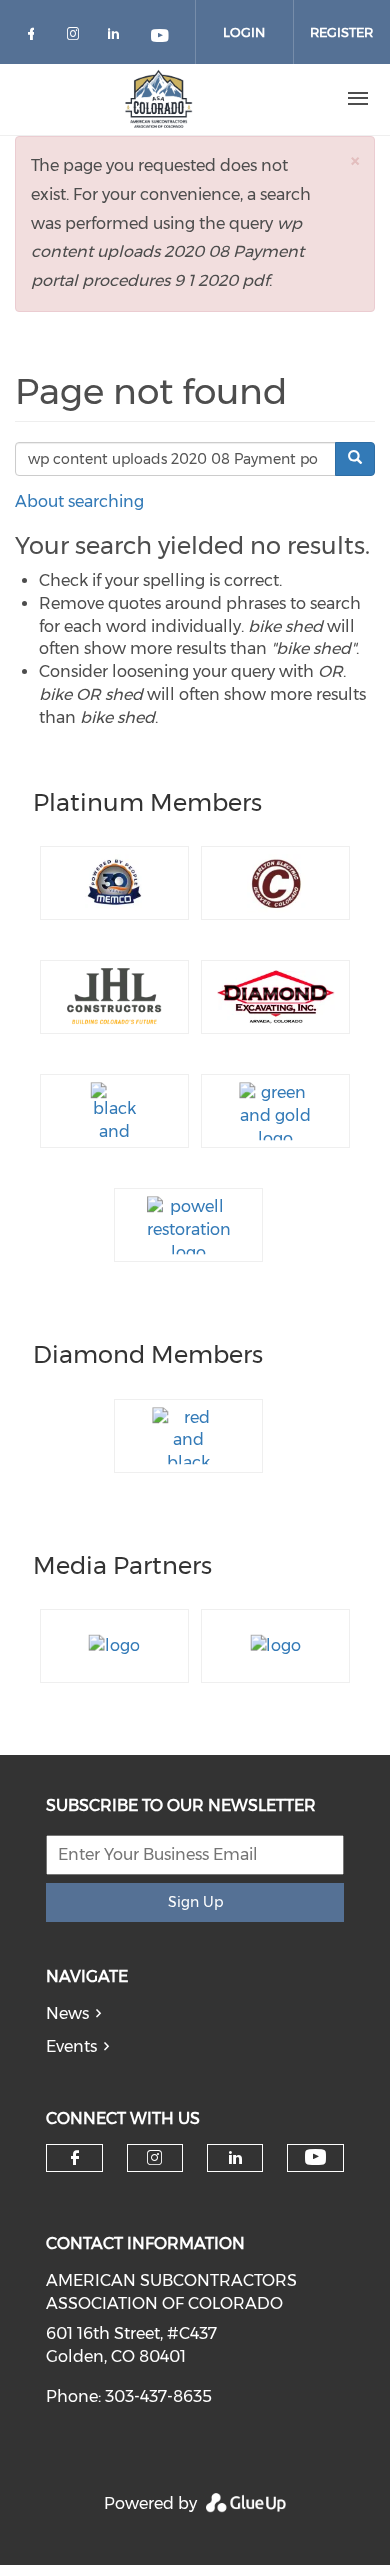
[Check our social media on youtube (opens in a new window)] (161, 37)
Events (71, 2046)
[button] (355, 160)
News (67, 2013)
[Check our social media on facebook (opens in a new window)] (35, 37)
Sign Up (195, 1902)
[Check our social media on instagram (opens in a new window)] (77, 37)
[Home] (159, 99)
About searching (79, 501)
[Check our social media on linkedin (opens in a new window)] (119, 37)
